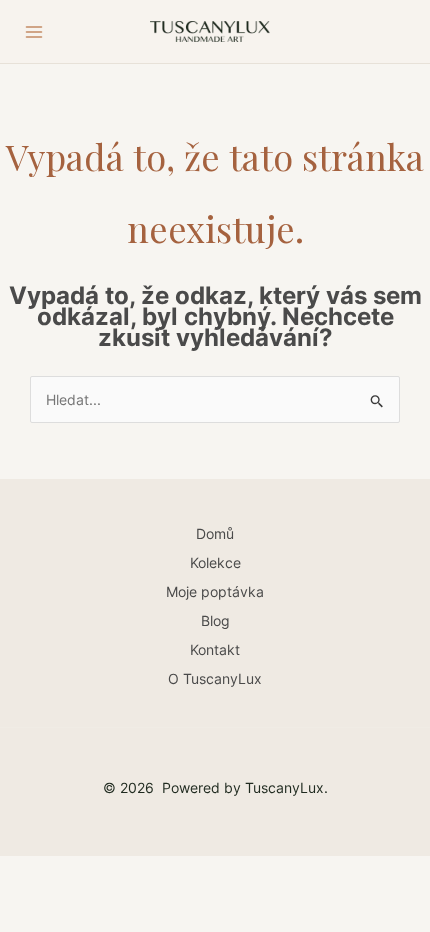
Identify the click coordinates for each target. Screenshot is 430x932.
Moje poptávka (215, 591)
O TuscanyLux (215, 678)
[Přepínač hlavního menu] (34, 32)
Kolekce (215, 562)
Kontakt (215, 649)
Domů (215, 533)
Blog (215, 620)
